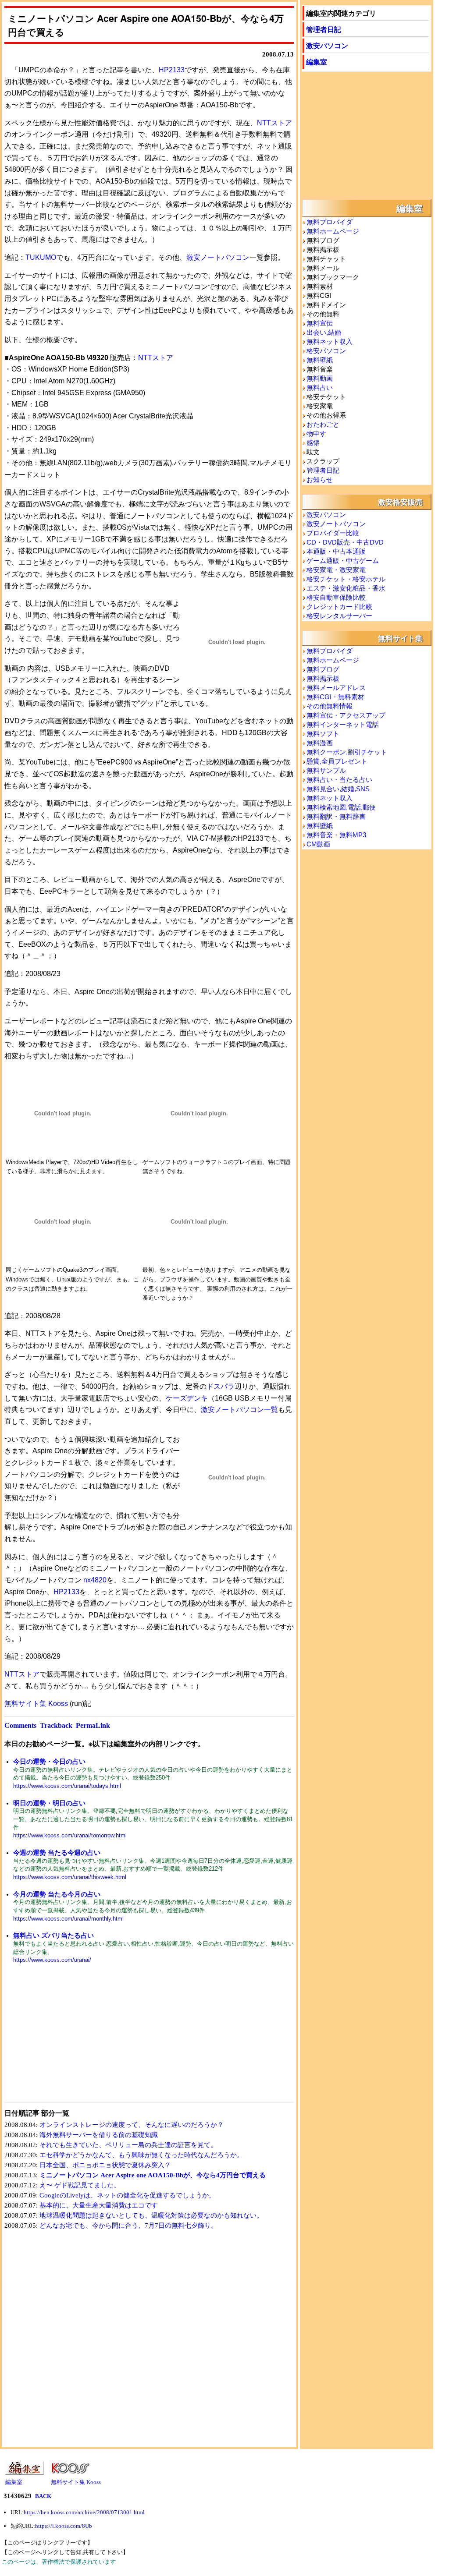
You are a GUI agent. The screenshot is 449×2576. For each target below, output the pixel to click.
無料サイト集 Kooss (36, 1704)
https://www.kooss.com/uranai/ (52, 1960)
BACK (43, 2496)
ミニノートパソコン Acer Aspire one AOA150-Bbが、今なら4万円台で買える (153, 2175)
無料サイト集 (400, 638)
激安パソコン (327, 45)
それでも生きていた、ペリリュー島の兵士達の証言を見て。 (128, 2145)
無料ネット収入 (330, 341)
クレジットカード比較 (339, 607)
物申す (316, 433)
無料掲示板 (323, 678)
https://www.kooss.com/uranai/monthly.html (68, 1919)
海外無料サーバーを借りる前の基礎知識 (99, 2135)
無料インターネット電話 (343, 724)
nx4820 (95, 1580)
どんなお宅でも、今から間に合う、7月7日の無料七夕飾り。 (128, 2226)
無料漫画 (320, 743)
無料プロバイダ (330, 222)
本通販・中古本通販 (336, 551)
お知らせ (320, 479)
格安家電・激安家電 (336, 570)
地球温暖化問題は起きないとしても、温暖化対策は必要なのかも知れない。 (151, 2215)
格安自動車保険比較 (336, 597)
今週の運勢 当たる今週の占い (57, 1852)
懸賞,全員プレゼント (337, 761)
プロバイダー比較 (333, 533)
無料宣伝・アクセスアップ (346, 715)
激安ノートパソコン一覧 (239, 1410)
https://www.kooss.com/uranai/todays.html (67, 1786)
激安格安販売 (400, 502)
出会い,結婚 (324, 332)
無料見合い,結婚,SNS (338, 789)
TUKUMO (41, 257)
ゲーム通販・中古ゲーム (343, 561)
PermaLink (93, 1725)
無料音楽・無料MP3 (336, 835)
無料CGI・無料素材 (335, 697)
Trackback (56, 1725)
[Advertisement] (77, 2038)
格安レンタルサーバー (339, 616)
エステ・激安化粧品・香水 (346, 588)
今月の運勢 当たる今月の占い (57, 1894)
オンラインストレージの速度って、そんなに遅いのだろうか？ (132, 2125)
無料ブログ (323, 669)
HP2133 (172, 70)
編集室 (317, 62)
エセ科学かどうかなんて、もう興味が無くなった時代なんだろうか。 (141, 2155)
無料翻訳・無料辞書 (336, 816)
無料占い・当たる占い (339, 780)
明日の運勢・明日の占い (49, 1803)
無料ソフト (323, 734)
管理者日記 (324, 29)
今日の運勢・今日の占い (49, 1761)
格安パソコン (326, 351)
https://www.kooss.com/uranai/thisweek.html (70, 1877)
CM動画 (318, 844)
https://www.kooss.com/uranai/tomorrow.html (70, 1835)
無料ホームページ (333, 231)
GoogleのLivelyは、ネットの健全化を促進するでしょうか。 (127, 2195)
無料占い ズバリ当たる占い (53, 1935)
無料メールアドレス (336, 688)
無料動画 (320, 378)
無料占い (320, 387)
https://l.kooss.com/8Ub (64, 2526)
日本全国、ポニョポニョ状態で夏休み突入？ (105, 2165)
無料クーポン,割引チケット (347, 752)
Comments (20, 1725)
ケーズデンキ (187, 1398)
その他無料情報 (330, 706)
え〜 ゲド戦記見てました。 (80, 2185)
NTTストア (274, 123)
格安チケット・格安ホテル (346, 579)
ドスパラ (221, 1386)
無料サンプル (326, 770)
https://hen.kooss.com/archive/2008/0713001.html (84, 2512)
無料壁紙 (320, 360)
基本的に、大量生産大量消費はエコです (99, 2205)
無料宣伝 (320, 323)
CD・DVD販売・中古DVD (345, 542)
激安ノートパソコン (218, 257)
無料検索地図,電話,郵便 (341, 807)
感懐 (313, 443)
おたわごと (323, 424)
